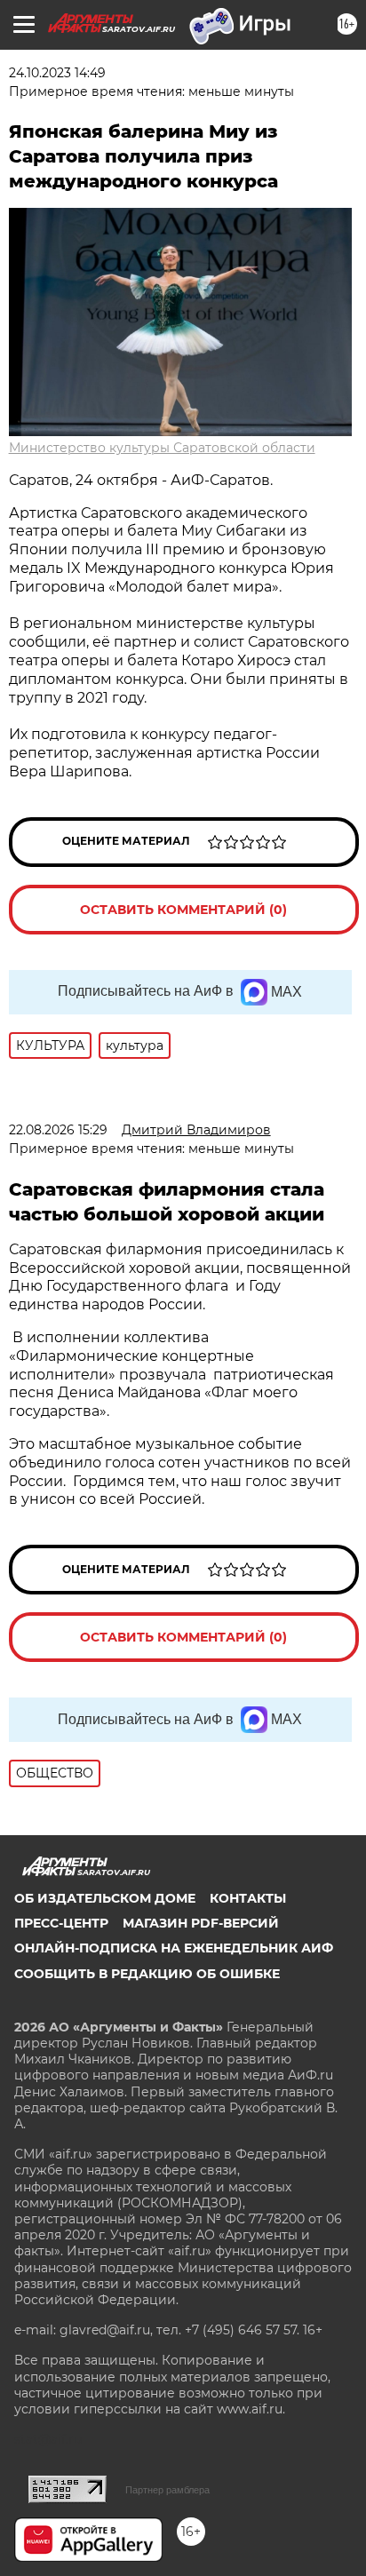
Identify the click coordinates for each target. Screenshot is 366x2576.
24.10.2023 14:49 (57, 73)
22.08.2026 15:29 (58, 1130)
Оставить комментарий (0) (183, 910)
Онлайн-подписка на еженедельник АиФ (174, 1948)
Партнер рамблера (167, 2490)
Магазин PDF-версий (201, 1923)
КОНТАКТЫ (248, 1898)
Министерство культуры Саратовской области (162, 448)
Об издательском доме (105, 1898)
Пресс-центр (61, 1923)
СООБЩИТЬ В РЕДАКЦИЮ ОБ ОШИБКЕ (147, 1974)
